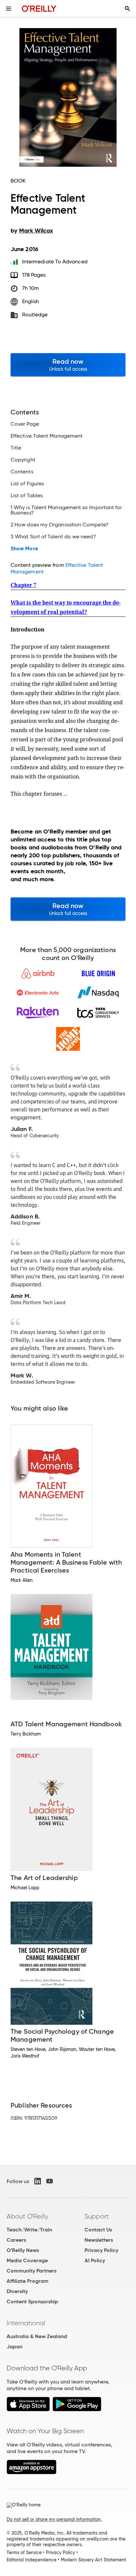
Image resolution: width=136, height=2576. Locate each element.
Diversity (17, 2291)
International (26, 2323)
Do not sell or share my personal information (54, 2519)
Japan (15, 2347)
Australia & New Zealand (37, 2336)
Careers (16, 2240)
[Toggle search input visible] (127, 9)
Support (97, 2216)
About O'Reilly (27, 2216)
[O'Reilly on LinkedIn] (38, 2181)
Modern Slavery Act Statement (93, 2560)
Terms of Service (24, 2552)
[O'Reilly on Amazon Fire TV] (32, 2472)
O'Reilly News (23, 2250)
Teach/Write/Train (29, 2230)
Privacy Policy (101, 2250)
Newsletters (99, 2240)
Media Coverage (27, 2260)
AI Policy (95, 2260)
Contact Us (98, 2230)
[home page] (39, 8)
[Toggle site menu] (9, 9)
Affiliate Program (28, 2281)
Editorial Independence (32, 2560)
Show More (24, 549)
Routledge (35, 315)
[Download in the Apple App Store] (28, 2410)
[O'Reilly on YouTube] (50, 2181)
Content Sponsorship (32, 2302)
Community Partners (32, 2271)
